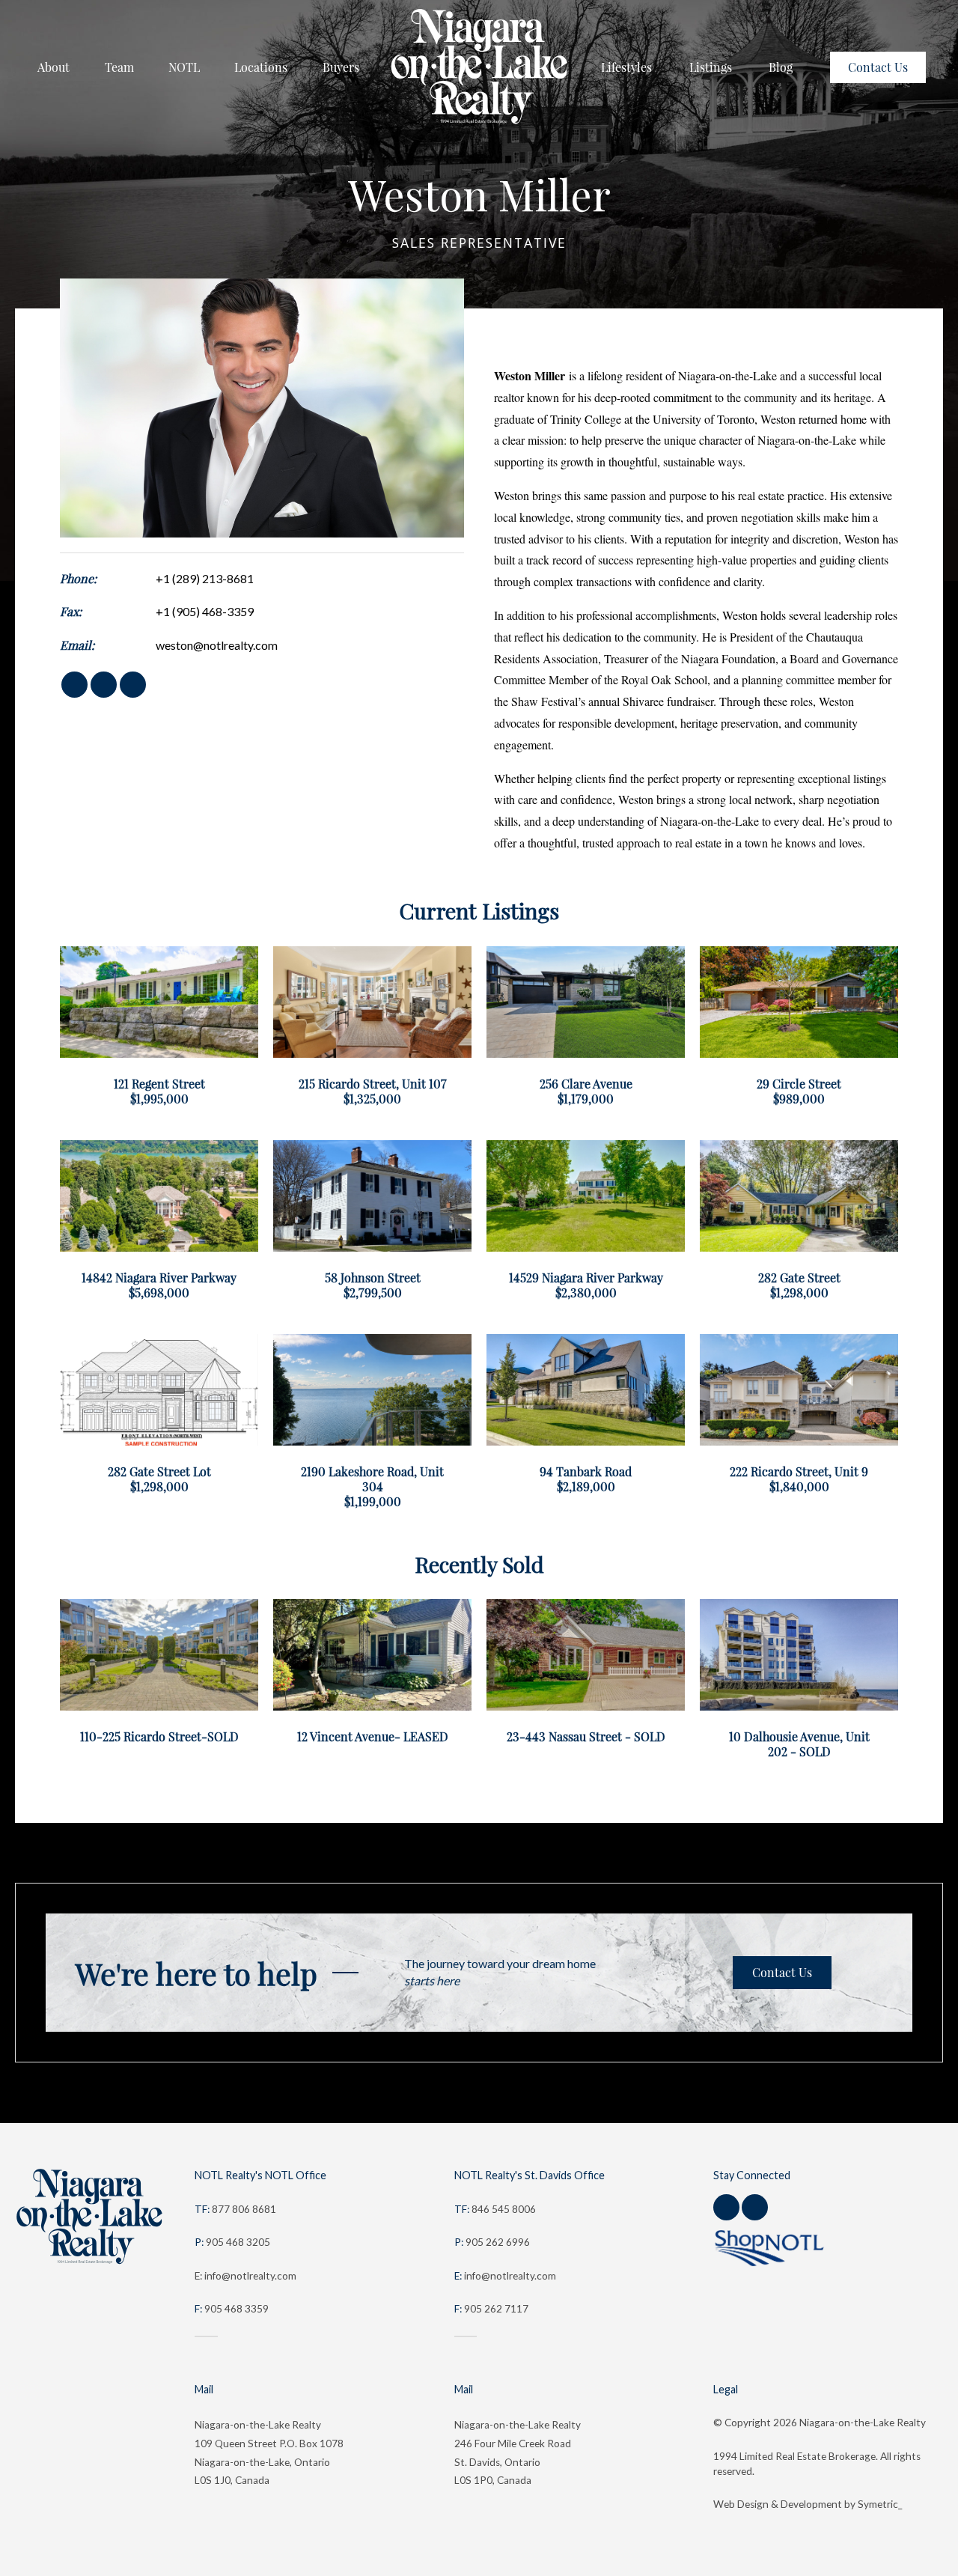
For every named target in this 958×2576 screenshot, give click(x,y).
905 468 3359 (232, 2309)
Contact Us (782, 1973)
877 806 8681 (235, 2209)
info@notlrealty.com (505, 2276)
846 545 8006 (495, 2209)
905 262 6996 (492, 2242)
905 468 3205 (232, 2242)
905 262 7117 (491, 2309)
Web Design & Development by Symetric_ (808, 2504)
